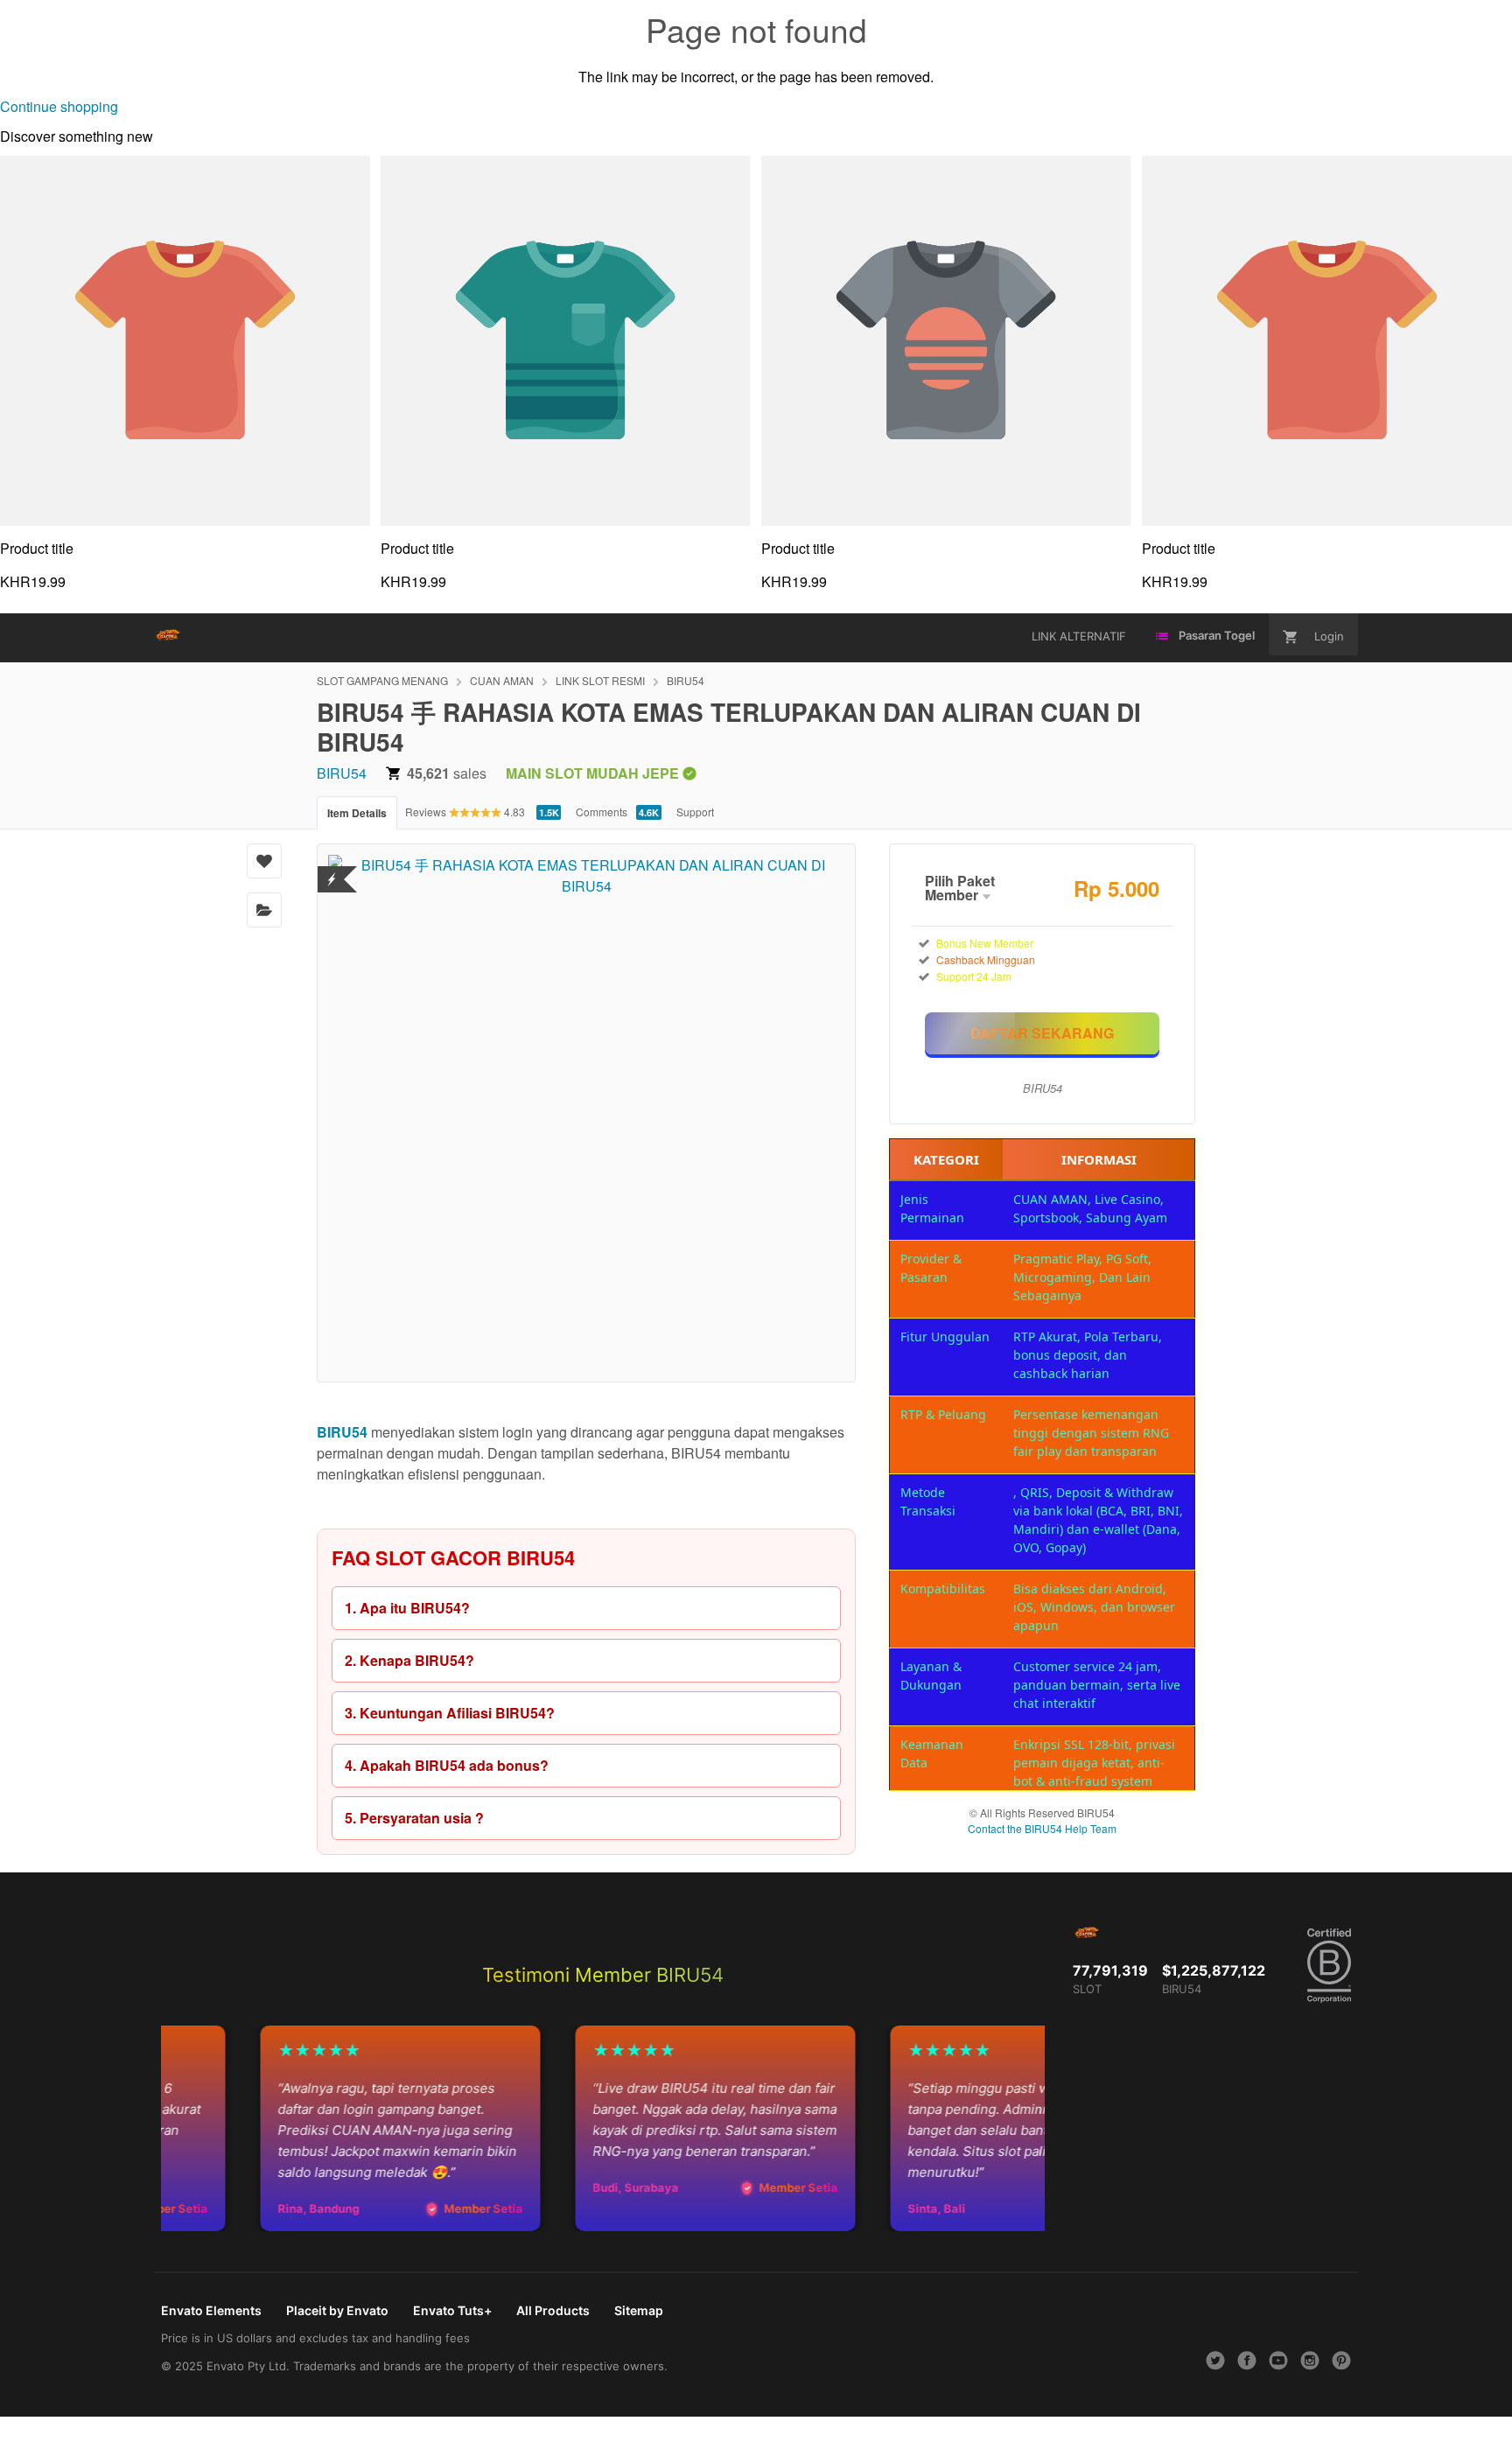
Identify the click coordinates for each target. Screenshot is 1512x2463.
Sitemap (639, 2310)
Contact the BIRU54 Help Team (1042, 1828)
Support (695, 812)
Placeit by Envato (337, 2310)
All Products (553, 2310)
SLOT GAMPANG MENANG (382, 680)
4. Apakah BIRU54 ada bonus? (447, 1765)
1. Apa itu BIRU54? (407, 1608)
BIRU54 (686, 680)
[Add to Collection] (264, 910)
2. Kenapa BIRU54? (409, 1660)
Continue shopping (59, 106)
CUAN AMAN (502, 680)
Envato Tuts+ (452, 2310)
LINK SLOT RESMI (600, 680)
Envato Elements (211, 2310)
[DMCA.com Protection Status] (332, 868)
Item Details (357, 813)
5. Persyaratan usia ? (414, 1818)
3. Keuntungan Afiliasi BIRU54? (450, 1713)
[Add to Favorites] (264, 861)
